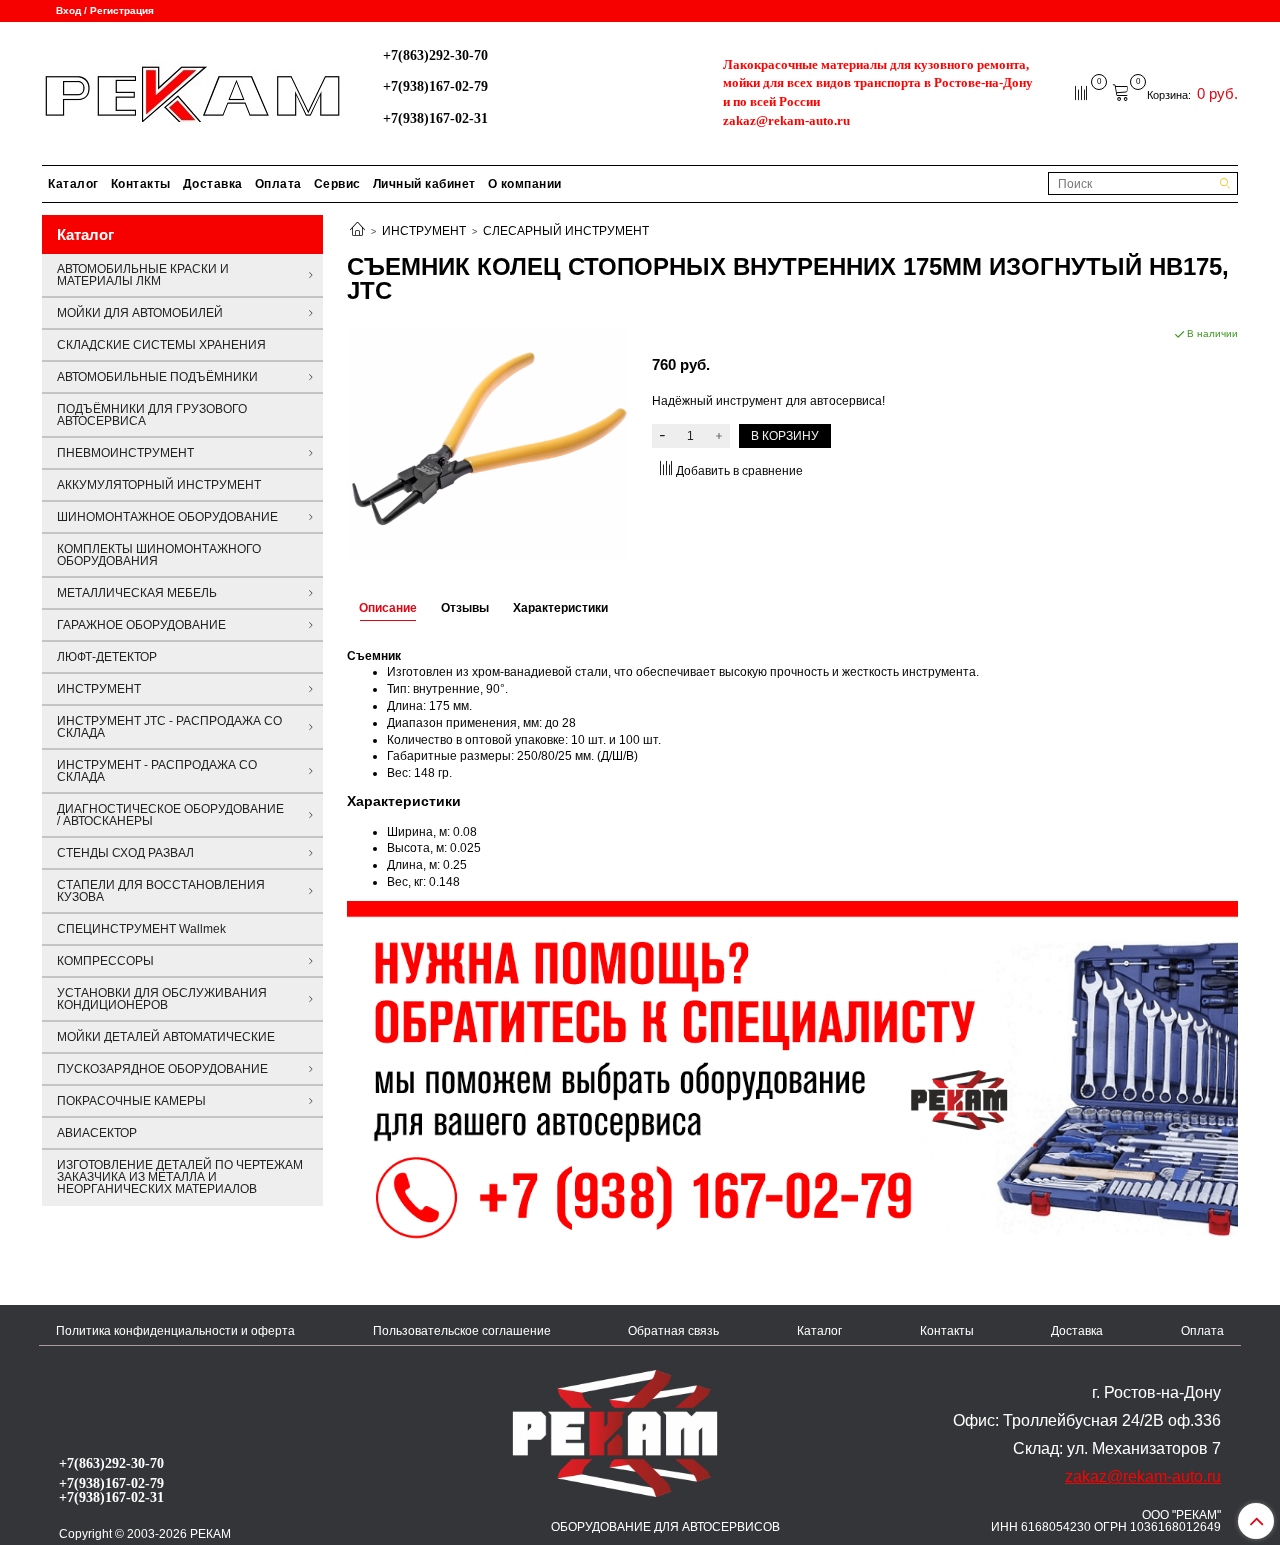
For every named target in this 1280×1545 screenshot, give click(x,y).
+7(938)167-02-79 (435, 86)
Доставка (213, 184)
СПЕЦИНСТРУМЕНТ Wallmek (141, 929)
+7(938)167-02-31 (435, 118)
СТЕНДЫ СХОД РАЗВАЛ (125, 853)
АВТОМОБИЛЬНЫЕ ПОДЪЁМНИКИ (157, 377)
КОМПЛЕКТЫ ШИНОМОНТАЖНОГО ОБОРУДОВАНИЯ (159, 555)
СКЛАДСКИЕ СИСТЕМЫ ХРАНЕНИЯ (161, 345)
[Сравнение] (1082, 92)
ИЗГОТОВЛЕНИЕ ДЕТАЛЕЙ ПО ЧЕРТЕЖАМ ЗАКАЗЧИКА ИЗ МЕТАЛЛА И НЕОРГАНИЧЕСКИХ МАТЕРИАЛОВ (180, 1177)
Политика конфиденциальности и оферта (175, 1331)
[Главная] (357, 231)
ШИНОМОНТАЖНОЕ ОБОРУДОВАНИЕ (167, 517)
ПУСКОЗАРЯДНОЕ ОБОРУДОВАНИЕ (162, 1069)
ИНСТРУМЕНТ (424, 231)
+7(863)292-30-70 (435, 55)
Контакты (141, 184)
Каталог (73, 184)
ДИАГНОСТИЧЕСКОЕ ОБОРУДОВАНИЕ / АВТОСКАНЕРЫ (170, 815)
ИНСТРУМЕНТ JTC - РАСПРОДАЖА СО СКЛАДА (169, 727)
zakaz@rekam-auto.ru (786, 120)
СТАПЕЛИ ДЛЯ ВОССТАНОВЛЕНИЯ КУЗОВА (161, 891)
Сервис (337, 184)
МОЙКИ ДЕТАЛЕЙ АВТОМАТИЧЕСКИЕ (166, 1037)
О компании (525, 184)
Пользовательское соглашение (462, 1331)
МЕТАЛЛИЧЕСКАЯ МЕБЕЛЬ (137, 593)
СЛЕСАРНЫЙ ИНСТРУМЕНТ (566, 231)
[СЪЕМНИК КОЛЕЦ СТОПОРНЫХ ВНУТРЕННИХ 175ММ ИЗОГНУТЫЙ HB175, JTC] (487, 442)
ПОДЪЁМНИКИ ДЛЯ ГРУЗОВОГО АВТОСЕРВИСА (152, 415)
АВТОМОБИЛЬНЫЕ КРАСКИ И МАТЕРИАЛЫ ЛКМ (143, 275)
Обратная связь (673, 1331)
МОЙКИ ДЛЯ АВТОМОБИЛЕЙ (140, 313)
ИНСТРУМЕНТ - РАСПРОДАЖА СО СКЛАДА (157, 771)
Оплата (278, 184)
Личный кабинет (424, 184)
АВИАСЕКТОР (97, 1133)
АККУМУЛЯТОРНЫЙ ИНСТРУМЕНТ (159, 485)
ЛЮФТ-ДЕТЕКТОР (107, 657)
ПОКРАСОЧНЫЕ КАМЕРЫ (131, 1101)
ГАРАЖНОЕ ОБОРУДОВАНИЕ (141, 625)
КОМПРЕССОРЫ (105, 961)
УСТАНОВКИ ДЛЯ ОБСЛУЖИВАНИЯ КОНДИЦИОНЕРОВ (162, 999)
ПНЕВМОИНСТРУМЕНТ (125, 453)
